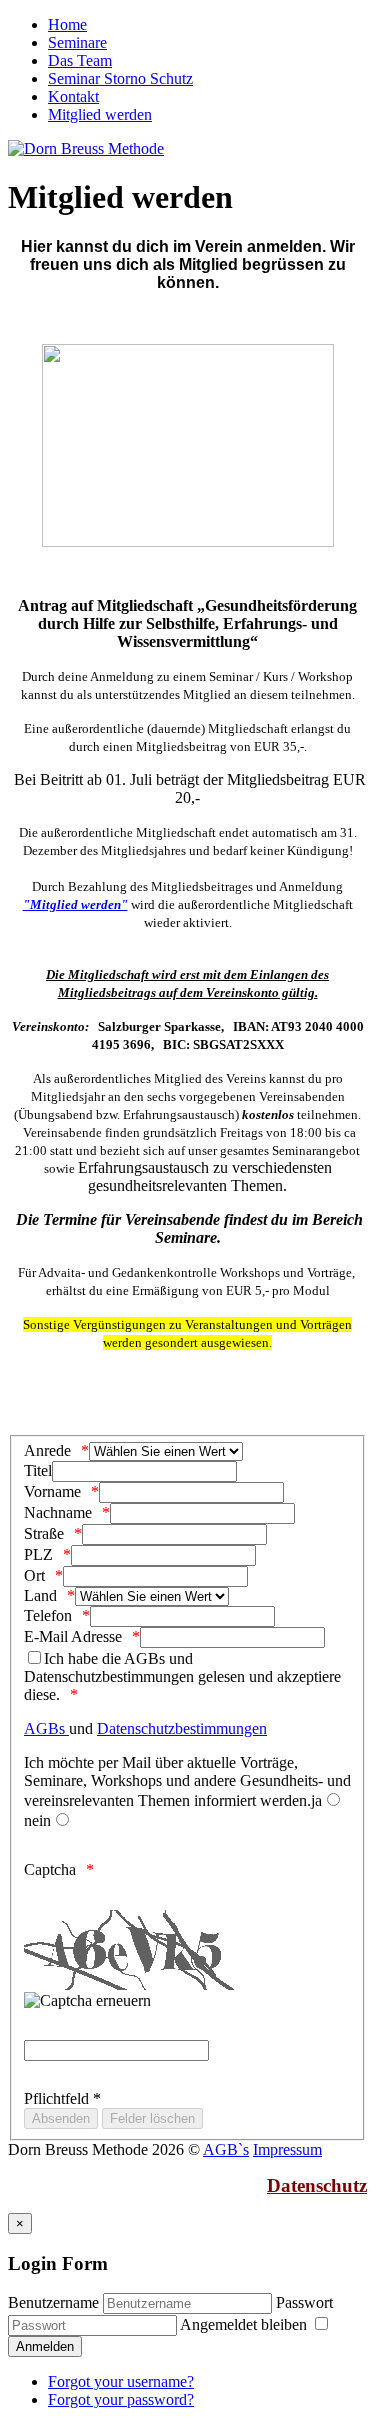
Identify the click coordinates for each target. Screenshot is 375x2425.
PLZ (38, 1554)
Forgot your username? (121, 2381)
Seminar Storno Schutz (120, 78)
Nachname (58, 1512)
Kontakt (73, 96)
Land (40, 1595)
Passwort (304, 2302)
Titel (38, 1470)
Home (67, 24)
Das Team (80, 60)
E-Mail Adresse (73, 1636)
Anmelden (45, 2346)
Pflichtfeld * (62, 2098)
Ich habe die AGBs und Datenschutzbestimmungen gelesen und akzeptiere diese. (182, 1676)
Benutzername (53, 2302)
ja (316, 1800)
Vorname (52, 1491)
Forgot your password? (121, 2399)
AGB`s (226, 2149)
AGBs (46, 1728)
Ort (34, 1575)
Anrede (47, 1450)
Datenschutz (317, 2185)
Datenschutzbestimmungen (182, 1728)
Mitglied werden (100, 114)
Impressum (287, 2149)
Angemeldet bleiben (245, 2324)
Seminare (77, 42)
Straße (44, 1533)
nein (37, 1820)
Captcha (50, 1869)
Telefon (48, 1615)
